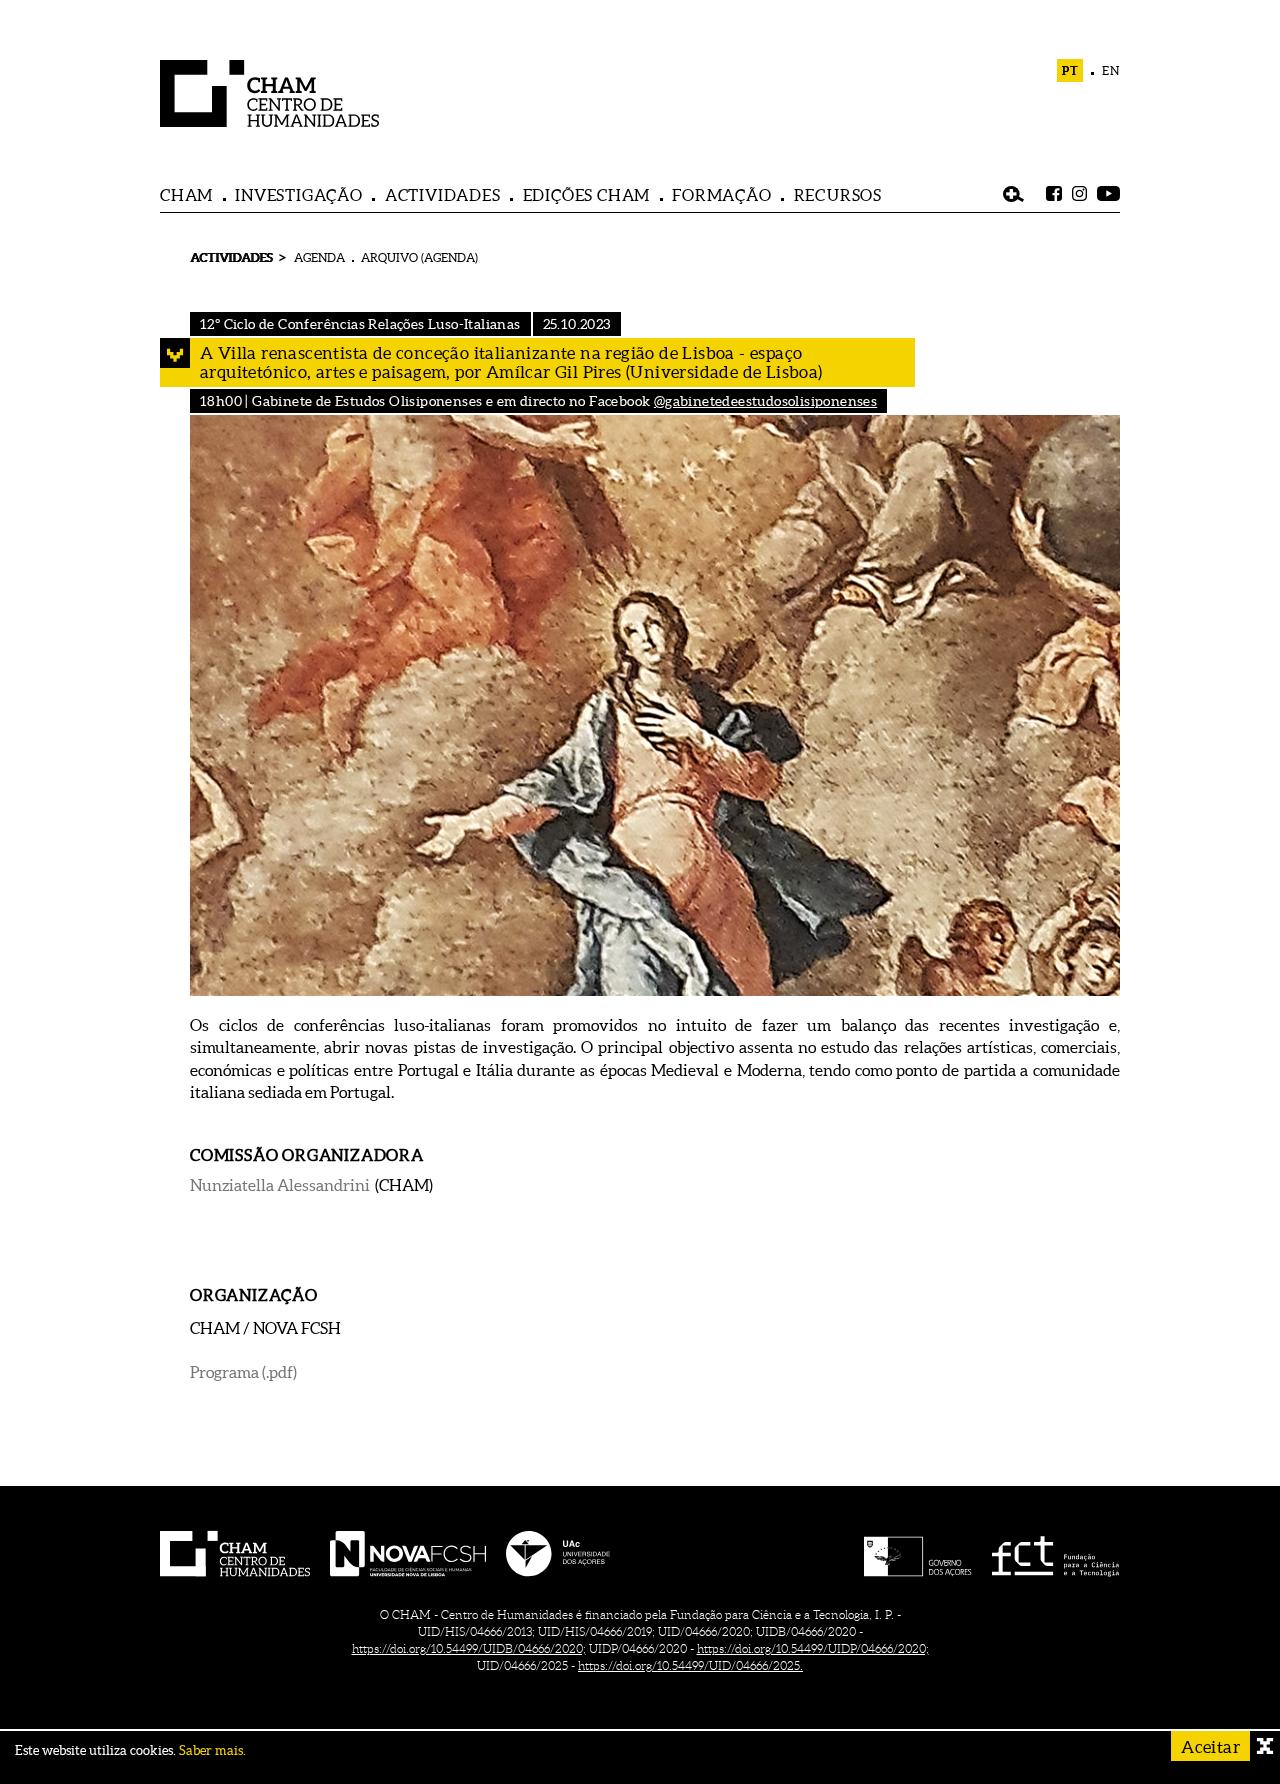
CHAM (186, 195)
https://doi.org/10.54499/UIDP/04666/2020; (813, 1648)
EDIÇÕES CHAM (587, 195)
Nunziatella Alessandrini (280, 1185)
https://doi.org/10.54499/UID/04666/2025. (690, 1665)
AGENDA (319, 257)
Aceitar (1210, 1746)
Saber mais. (212, 1750)
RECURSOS (838, 195)
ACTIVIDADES (443, 195)
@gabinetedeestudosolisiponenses (765, 401)
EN (1111, 70)
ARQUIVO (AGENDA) (419, 257)
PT (1070, 70)
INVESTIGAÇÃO (299, 195)
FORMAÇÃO (721, 195)
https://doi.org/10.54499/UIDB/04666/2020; (469, 1648)
